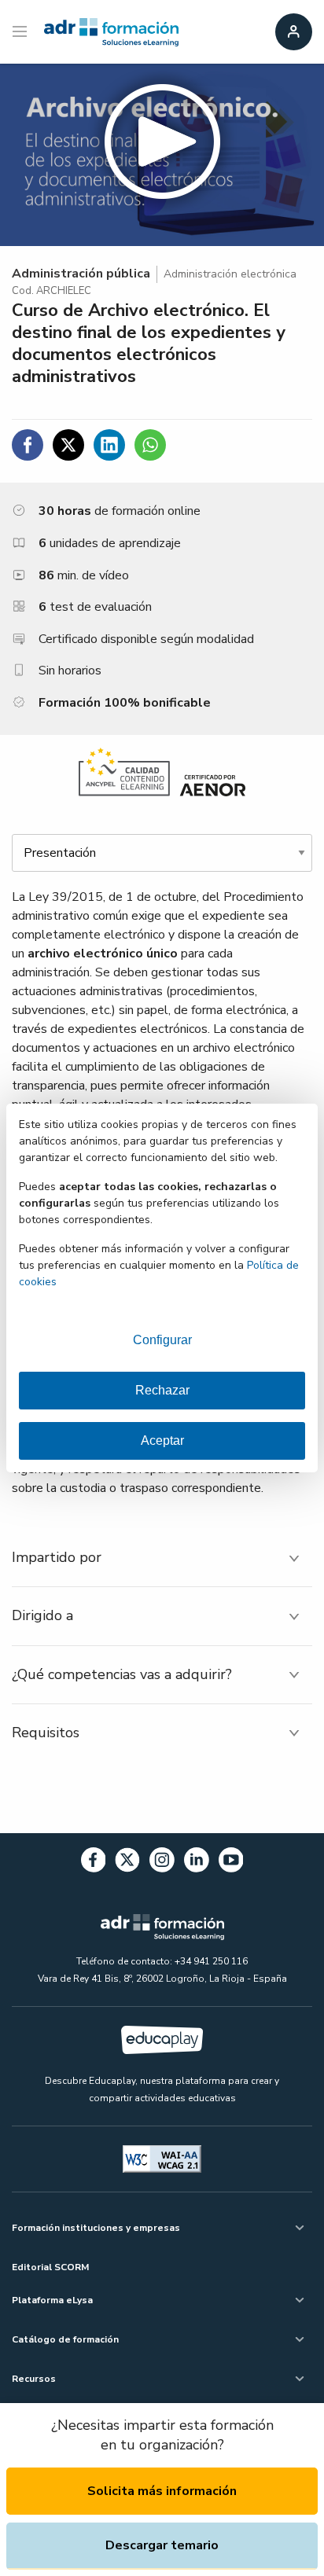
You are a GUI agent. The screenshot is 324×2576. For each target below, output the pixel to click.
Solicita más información (162, 2491)
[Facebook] (94, 1863)
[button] (162, 155)
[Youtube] (231, 1863)
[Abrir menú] (22, 32)
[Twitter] (127, 1863)
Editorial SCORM (50, 2267)
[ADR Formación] (111, 32)
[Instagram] (162, 1863)
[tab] (162, 1558)
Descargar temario (162, 2545)
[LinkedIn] (197, 1863)
